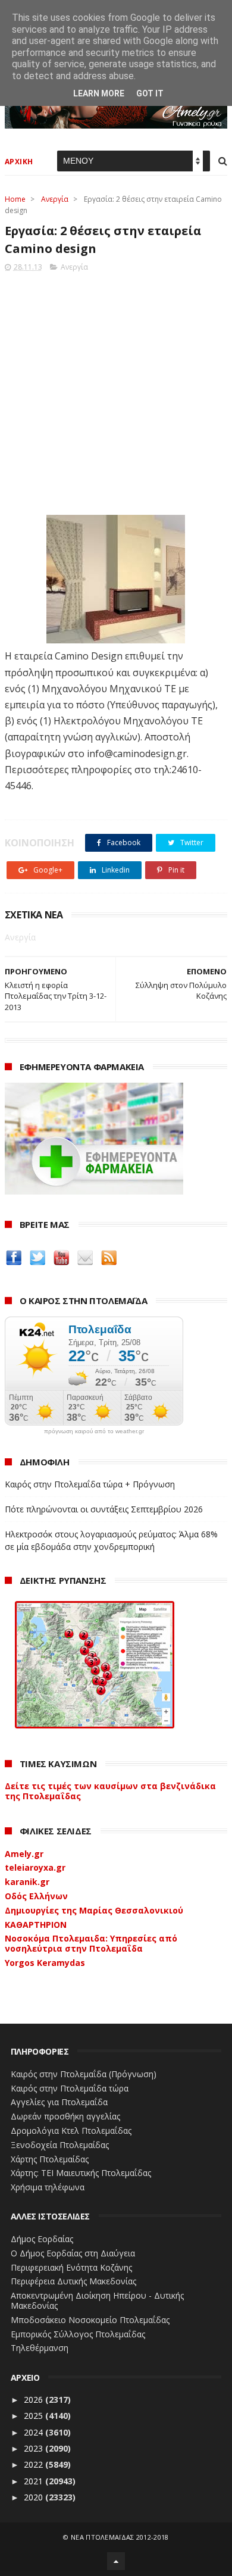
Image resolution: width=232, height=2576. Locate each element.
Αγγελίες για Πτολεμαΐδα (59, 2102)
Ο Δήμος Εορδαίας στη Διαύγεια (73, 2253)
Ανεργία (55, 199)
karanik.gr (27, 1882)
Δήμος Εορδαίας (42, 2239)
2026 (35, 2400)
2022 (35, 2464)
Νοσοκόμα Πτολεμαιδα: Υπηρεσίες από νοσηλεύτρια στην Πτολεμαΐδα (91, 1943)
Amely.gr (24, 1854)
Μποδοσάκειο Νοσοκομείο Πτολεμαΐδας (90, 2320)
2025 (35, 2416)
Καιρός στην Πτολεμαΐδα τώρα (70, 2088)
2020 (35, 2497)
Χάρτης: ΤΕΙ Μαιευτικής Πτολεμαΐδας (81, 2173)
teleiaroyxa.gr (35, 1867)
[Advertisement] (116, 390)
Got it (150, 93)
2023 (35, 2448)
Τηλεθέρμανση (40, 2348)
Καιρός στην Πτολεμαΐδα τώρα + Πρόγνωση (90, 1484)
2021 (35, 2481)
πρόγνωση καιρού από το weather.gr (94, 1431)
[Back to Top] (116, 2561)
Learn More (99, 93)
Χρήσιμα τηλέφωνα (48, 2187)
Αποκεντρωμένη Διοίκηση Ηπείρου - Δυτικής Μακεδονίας (97, 2300)
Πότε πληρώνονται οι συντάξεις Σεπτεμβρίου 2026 (104, 1509)
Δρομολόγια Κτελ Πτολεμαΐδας (71, 2130)
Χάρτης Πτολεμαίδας (50, 2159)
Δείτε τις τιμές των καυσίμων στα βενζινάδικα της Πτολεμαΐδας (110, 1791)
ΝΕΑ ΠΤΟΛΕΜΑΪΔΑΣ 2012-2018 (120, 2537)
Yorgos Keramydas (45, 1963)
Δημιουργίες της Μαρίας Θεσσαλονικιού (94, 1910)
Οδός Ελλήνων (36, 1896)
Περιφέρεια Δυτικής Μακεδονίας (73, 2281)
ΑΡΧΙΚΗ (19, 162)
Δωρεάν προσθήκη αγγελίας (65, 2116)
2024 (35, 2432)
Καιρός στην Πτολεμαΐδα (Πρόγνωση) (84, 2074)
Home (15, 199)
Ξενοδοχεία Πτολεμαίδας (60, 2145)
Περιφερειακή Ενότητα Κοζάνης (71, 2267)
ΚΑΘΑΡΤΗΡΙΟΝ (36, 1925)
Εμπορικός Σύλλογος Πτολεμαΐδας (78, 2334)
